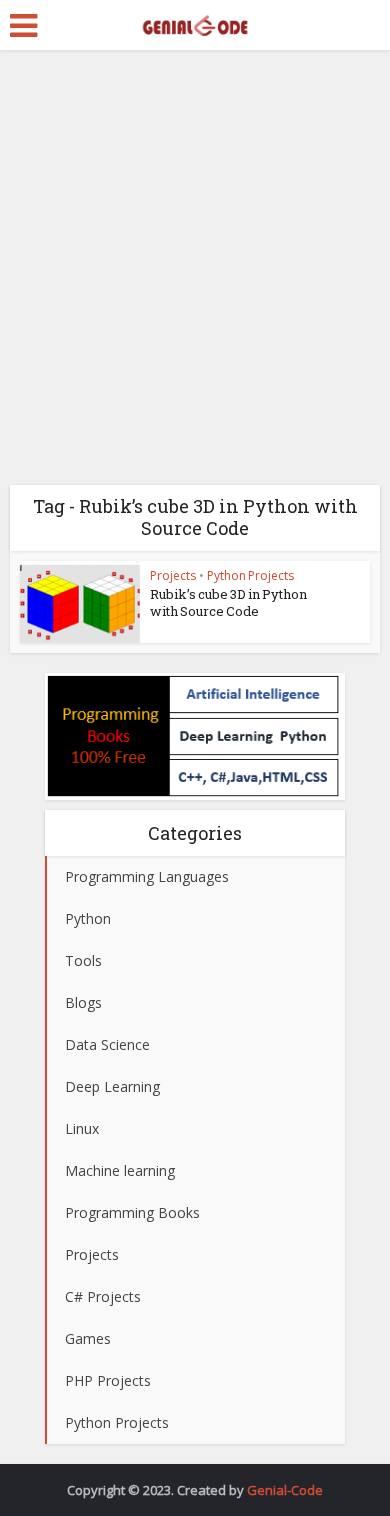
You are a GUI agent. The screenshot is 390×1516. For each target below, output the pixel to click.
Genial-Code (285, 1490)
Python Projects (250, 575)
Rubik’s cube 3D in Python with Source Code (228, 602)
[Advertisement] (195, 275)
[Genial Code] (194, 23)
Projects (173, 575)
